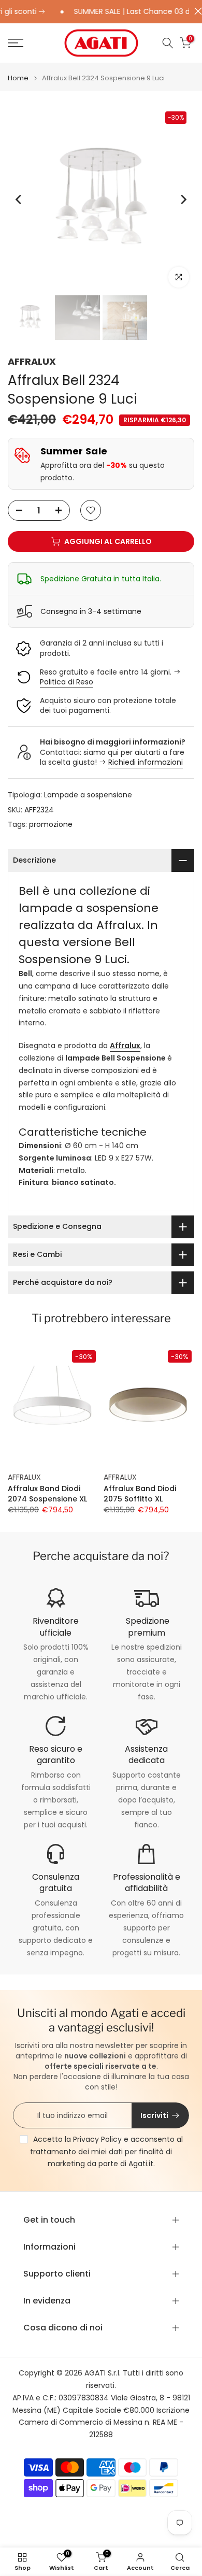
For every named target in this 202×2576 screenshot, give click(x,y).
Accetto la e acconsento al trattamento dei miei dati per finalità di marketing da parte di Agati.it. (106, 2152)
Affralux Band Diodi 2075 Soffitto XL (140, 1494)
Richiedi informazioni (146, 762)
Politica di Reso (67, 682)
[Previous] (19, 199)
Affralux (125, 1046)
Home (18, 78)
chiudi (196, 11)
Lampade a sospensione (88, 795)
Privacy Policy (97, 2139)
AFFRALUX (32, 361)
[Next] (183, 199)
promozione (51, 824)
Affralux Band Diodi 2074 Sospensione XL (47, 1494)
